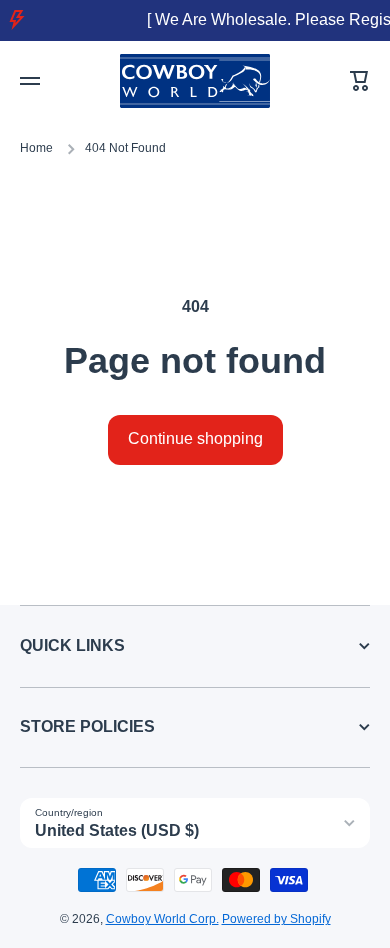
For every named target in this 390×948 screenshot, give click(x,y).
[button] (360, 81)
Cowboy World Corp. (162, 919)
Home (36, 148)
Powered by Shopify (276, 919)
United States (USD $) (117, 830)
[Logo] (195, 81)
